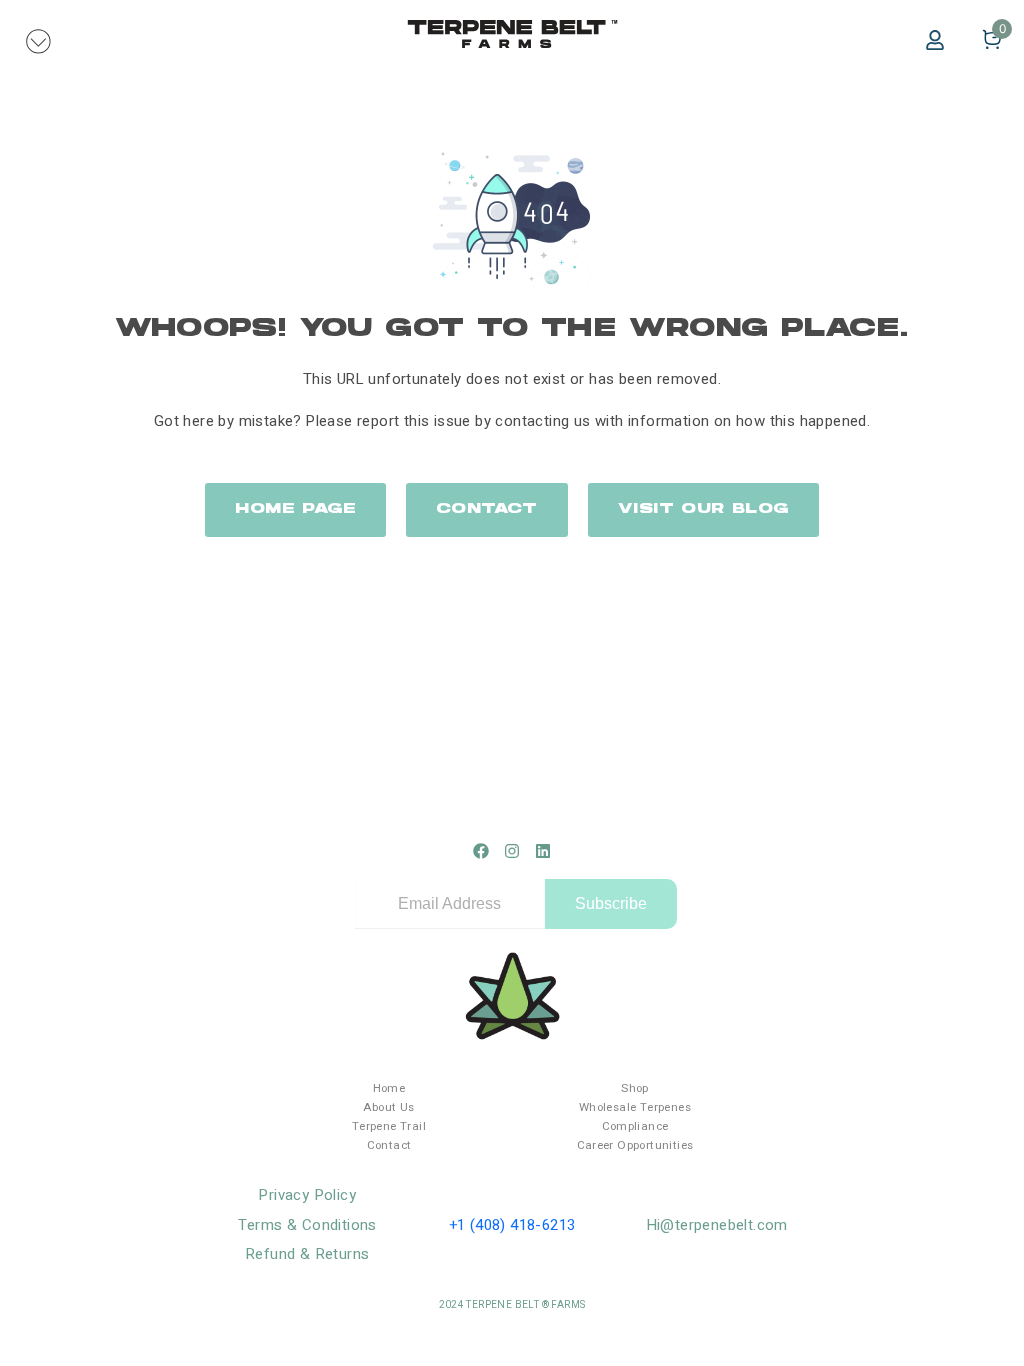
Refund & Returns (307, 1254)
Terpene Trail (389, 1126)
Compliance (635, 1126)
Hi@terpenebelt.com (717, 1225)
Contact (389, 1145)
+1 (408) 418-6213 (512, 1225)
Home (389, 1088)
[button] (39, 40)
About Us (388, 1107)
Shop (635, 1088)
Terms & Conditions (307, 1225)
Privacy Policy (307, 1195)
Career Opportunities (635, 1145)
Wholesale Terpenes (635, 1107)
